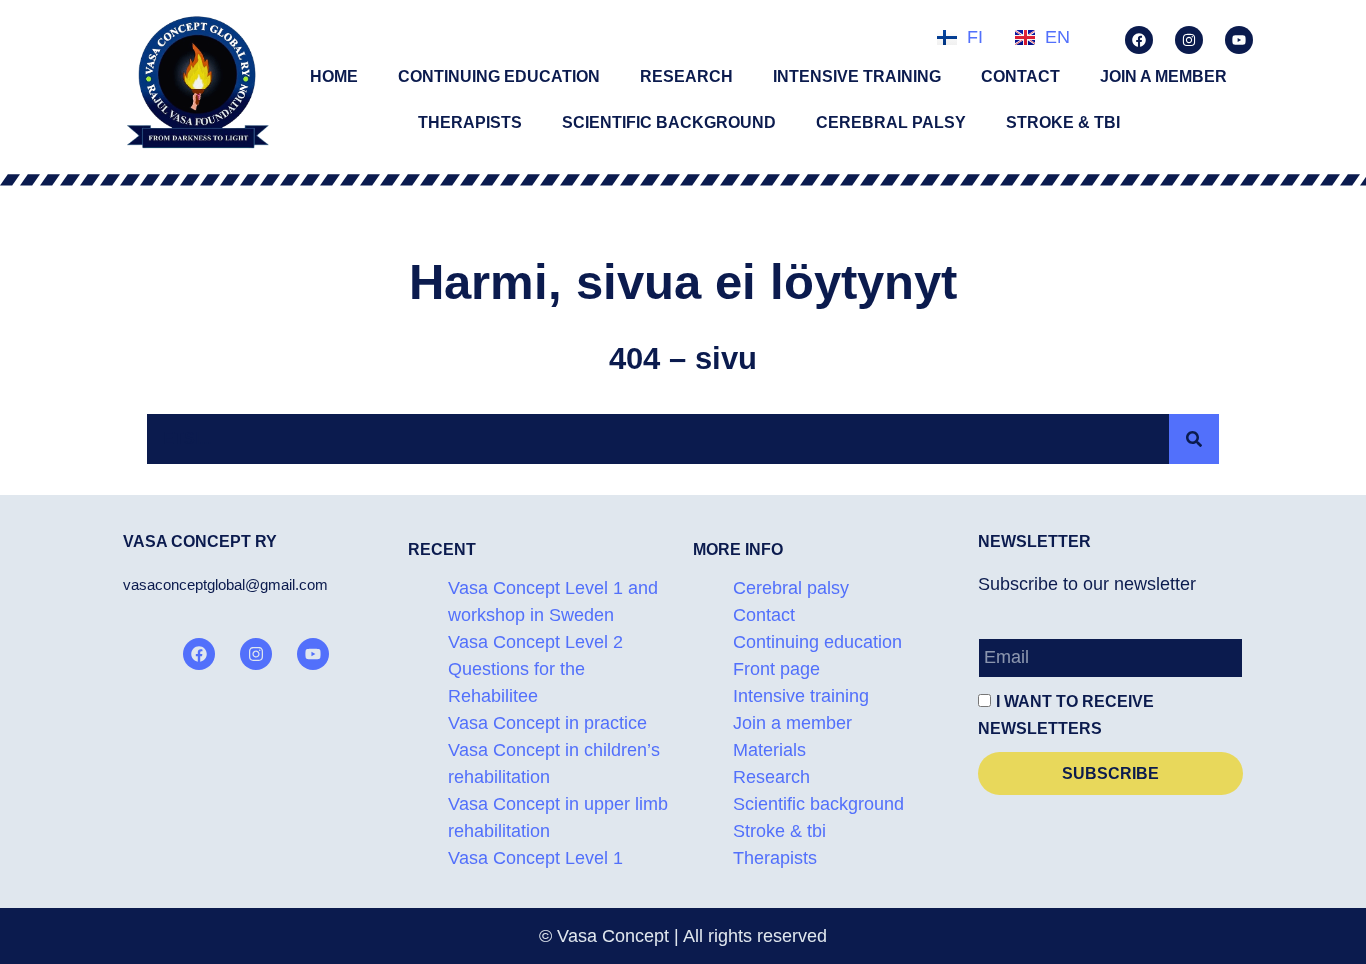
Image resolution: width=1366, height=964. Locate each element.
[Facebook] (1139, 40)
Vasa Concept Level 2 (535, 642)
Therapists (470, 122)
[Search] (1194, 439)
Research (686, 76)
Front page (776, 669)
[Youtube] (1239, 40)
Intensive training (857, 76)
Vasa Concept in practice (547, 723)
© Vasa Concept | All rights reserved (683, 936)
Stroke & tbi (1063, 122)
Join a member (1163, 76)
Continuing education (499, 76)
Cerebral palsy (891, 122)
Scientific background (669, 122)
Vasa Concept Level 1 (535, 858)
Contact (1020, 76)
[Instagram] (1189, 40)
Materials (769, 750)
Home (334, 76)
